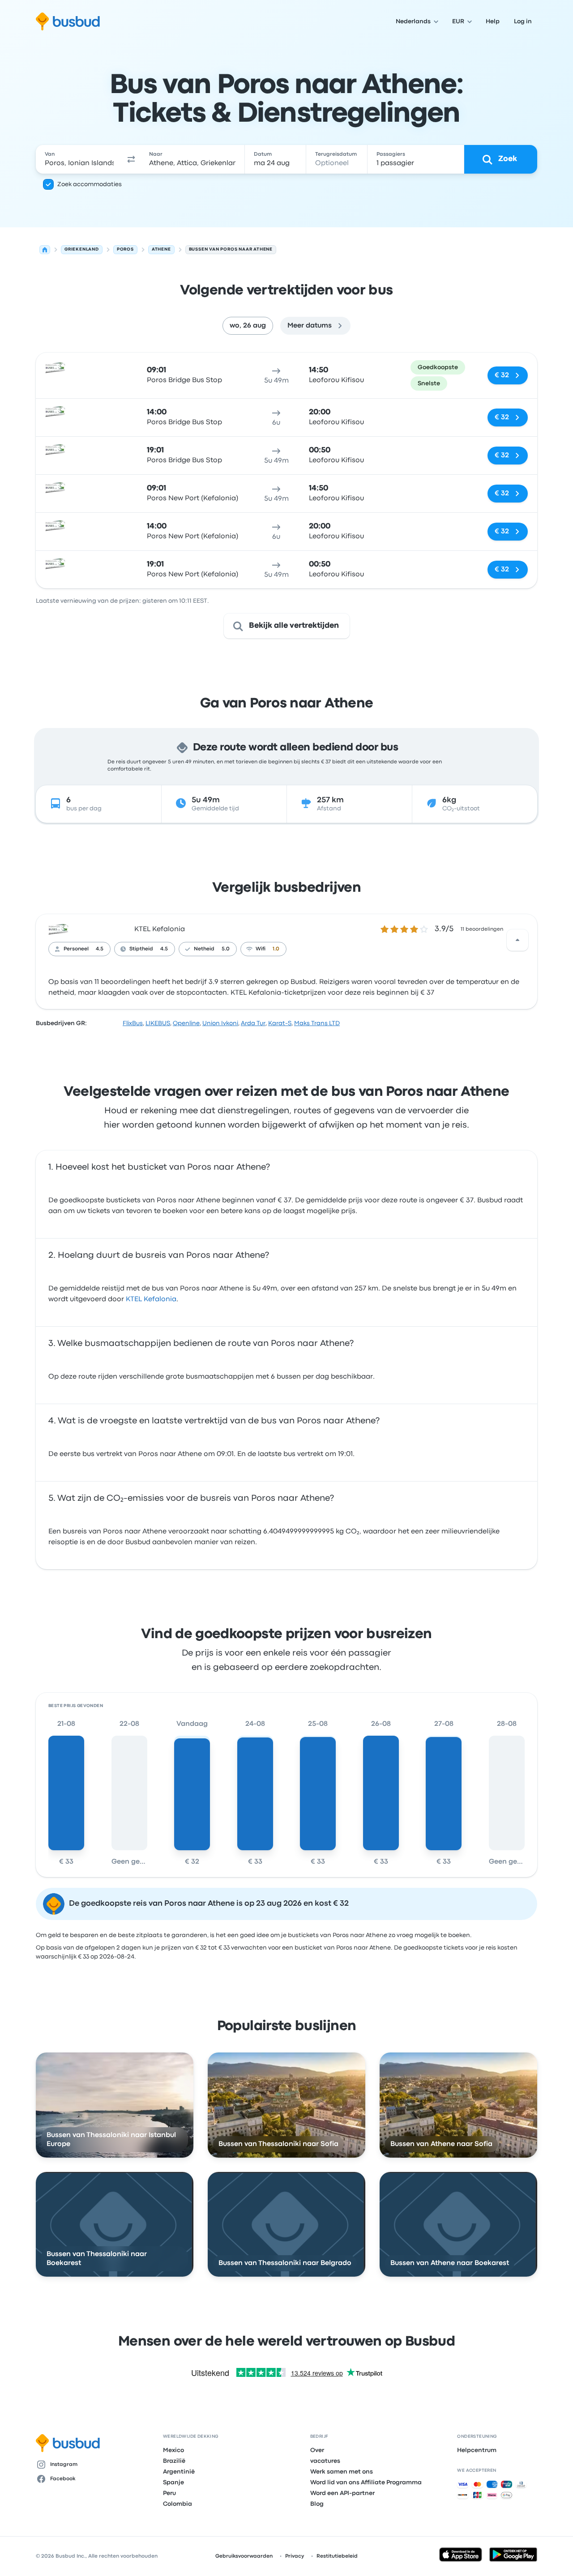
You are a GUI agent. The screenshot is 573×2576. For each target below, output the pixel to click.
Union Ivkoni (220, 1023)
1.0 (276, 949)
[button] (132, 159)
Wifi (261, 949)
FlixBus (133, 1023)
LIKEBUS (158, 1023)
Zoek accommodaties (90, 184)
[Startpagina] (45, 250)
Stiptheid (141, 949)
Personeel (76, 949)
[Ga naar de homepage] (68, 21)
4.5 (100, 949)
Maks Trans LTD (317, 1023)
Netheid (204, 949)
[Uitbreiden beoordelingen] (517, 940)
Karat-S (280, 1023)
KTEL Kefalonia (160, 929)
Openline (186, 1023)
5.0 (226, 949)
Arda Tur (253, 1023)
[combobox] (79, 159)
